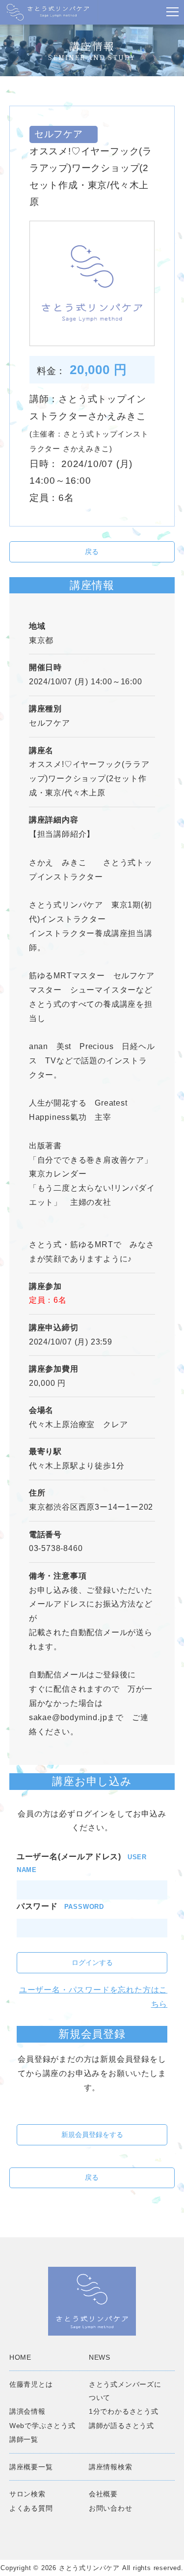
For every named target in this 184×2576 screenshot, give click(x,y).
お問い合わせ (111, 2508)
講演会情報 (27, 2411)
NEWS (100, 2357)
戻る (92, 552)
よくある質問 (31, 2508)
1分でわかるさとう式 (124, 2411)
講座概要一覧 (31, 2467)
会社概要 (103, 2494)
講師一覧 (24, 2439)
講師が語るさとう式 (121, 2426)
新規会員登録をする (92, 2135)
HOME (20, 2357)
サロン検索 (27, 2494)
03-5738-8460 (56, 1548)
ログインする (92, 1962)
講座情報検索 (111, 2467)
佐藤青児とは (31, 2384)
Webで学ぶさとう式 (42, 2426)
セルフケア (54, 723)
